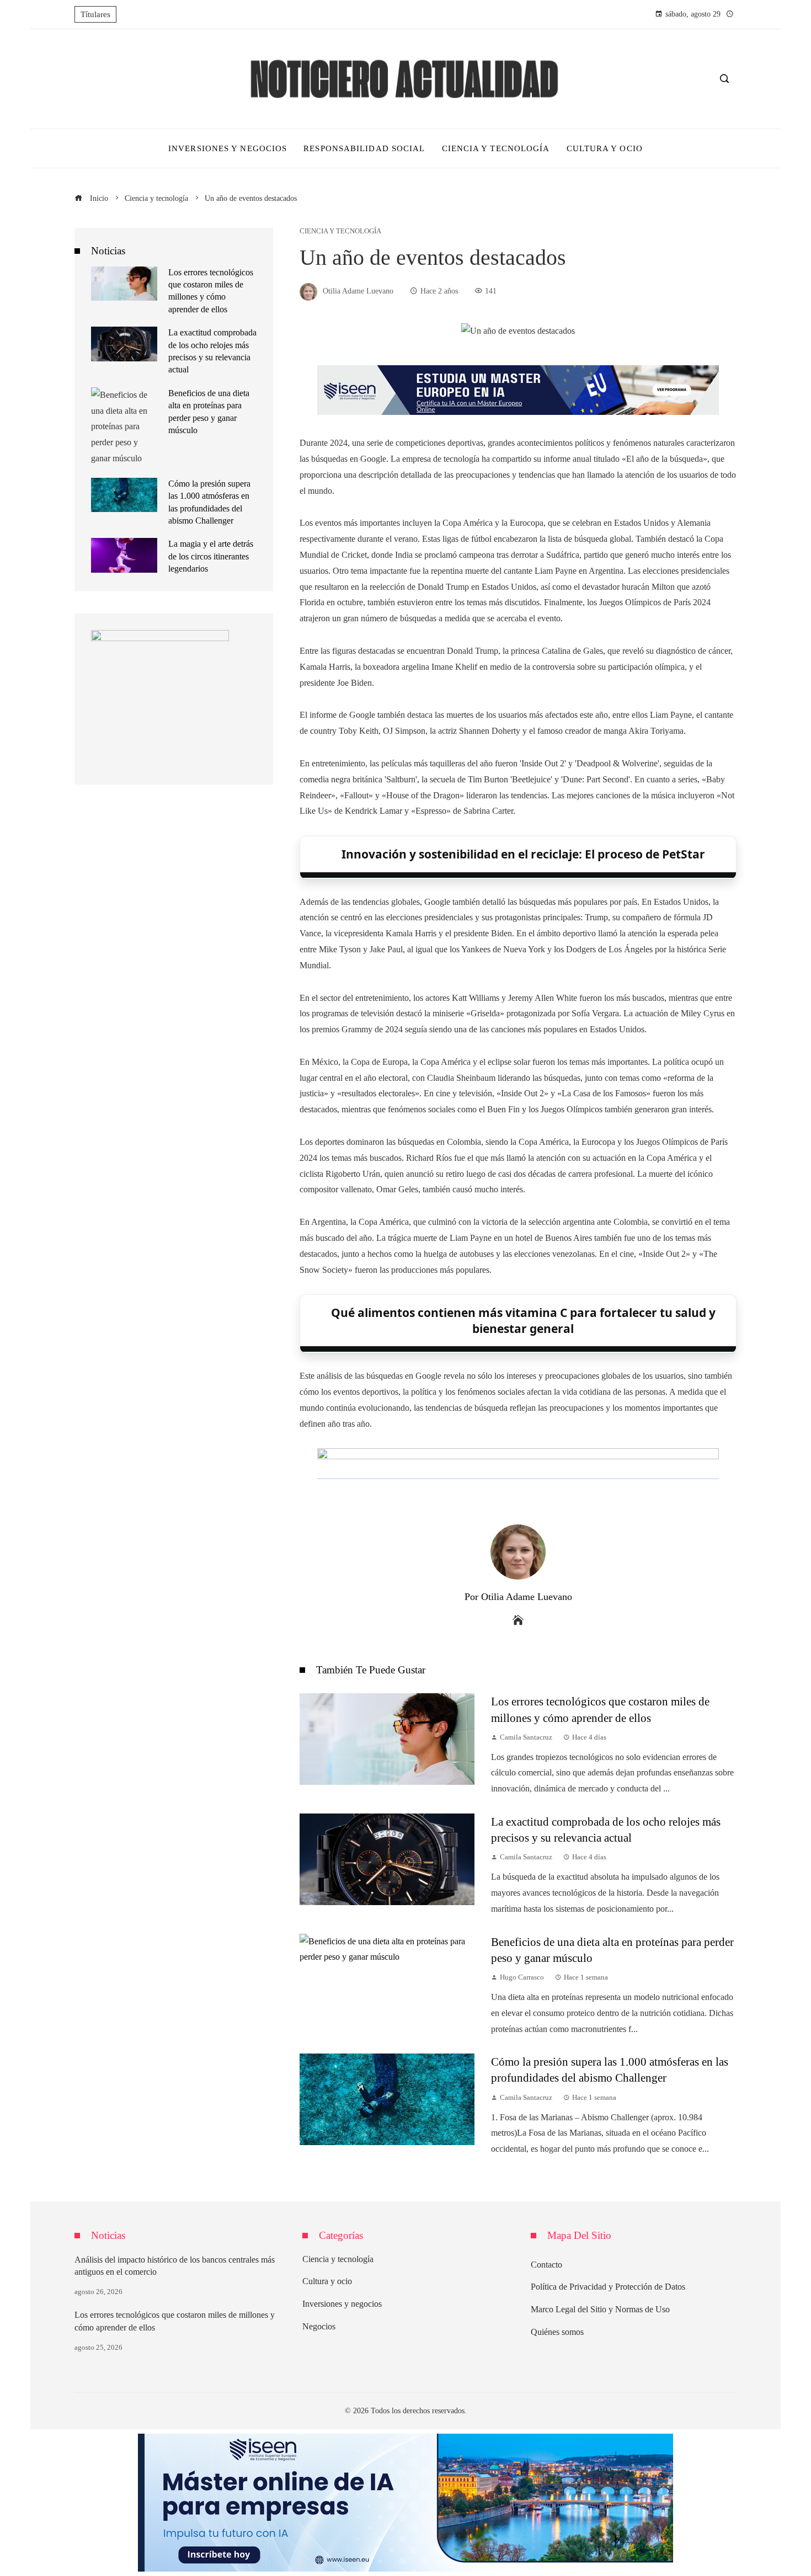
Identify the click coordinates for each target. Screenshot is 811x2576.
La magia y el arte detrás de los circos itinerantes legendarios (211, 556)
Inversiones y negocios (342, 2304)
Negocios (319, 2326)
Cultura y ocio (327, 2281)
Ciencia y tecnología (340, 231)
